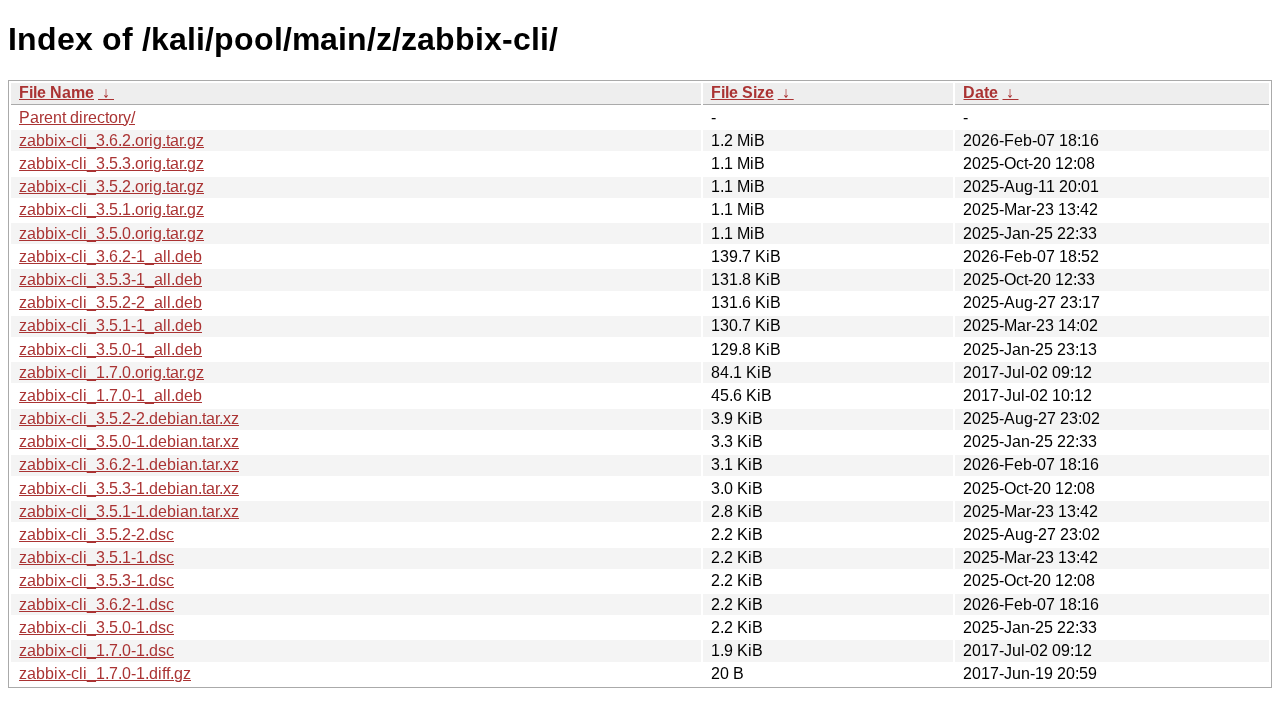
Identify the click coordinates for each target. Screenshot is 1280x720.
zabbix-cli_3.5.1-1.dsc (96, 557)
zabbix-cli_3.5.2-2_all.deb (110, 302)
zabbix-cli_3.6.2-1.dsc (96, 604)
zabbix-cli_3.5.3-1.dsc (96, 580)
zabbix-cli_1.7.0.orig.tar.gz (111, 372)
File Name (56, 92)
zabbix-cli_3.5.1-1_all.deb (110, 325)
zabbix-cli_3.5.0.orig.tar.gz (111, 233)
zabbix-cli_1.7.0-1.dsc (96, 650)
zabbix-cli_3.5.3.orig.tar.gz (111, 163)
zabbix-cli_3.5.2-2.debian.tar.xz (129, 418)
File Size (742, 92)
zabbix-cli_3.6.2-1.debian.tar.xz (129, 464)
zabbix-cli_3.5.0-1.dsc (96, 627)
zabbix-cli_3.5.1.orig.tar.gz (111, 209)
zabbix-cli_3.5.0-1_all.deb (110, 349)
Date (980, 92)
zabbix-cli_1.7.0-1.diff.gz (105, 673)
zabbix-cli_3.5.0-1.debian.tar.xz (129, 441)
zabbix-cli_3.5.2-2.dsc (96, 534)
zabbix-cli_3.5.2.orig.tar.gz (111, 186)
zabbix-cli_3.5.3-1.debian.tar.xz (129, 488)
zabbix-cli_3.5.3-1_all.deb (110, 279)
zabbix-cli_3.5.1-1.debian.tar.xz (129, 511)
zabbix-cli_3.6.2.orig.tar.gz (111, 140)
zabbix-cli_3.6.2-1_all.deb (110, 256)
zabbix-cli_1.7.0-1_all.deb (110, 395)
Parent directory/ (77, 117)
